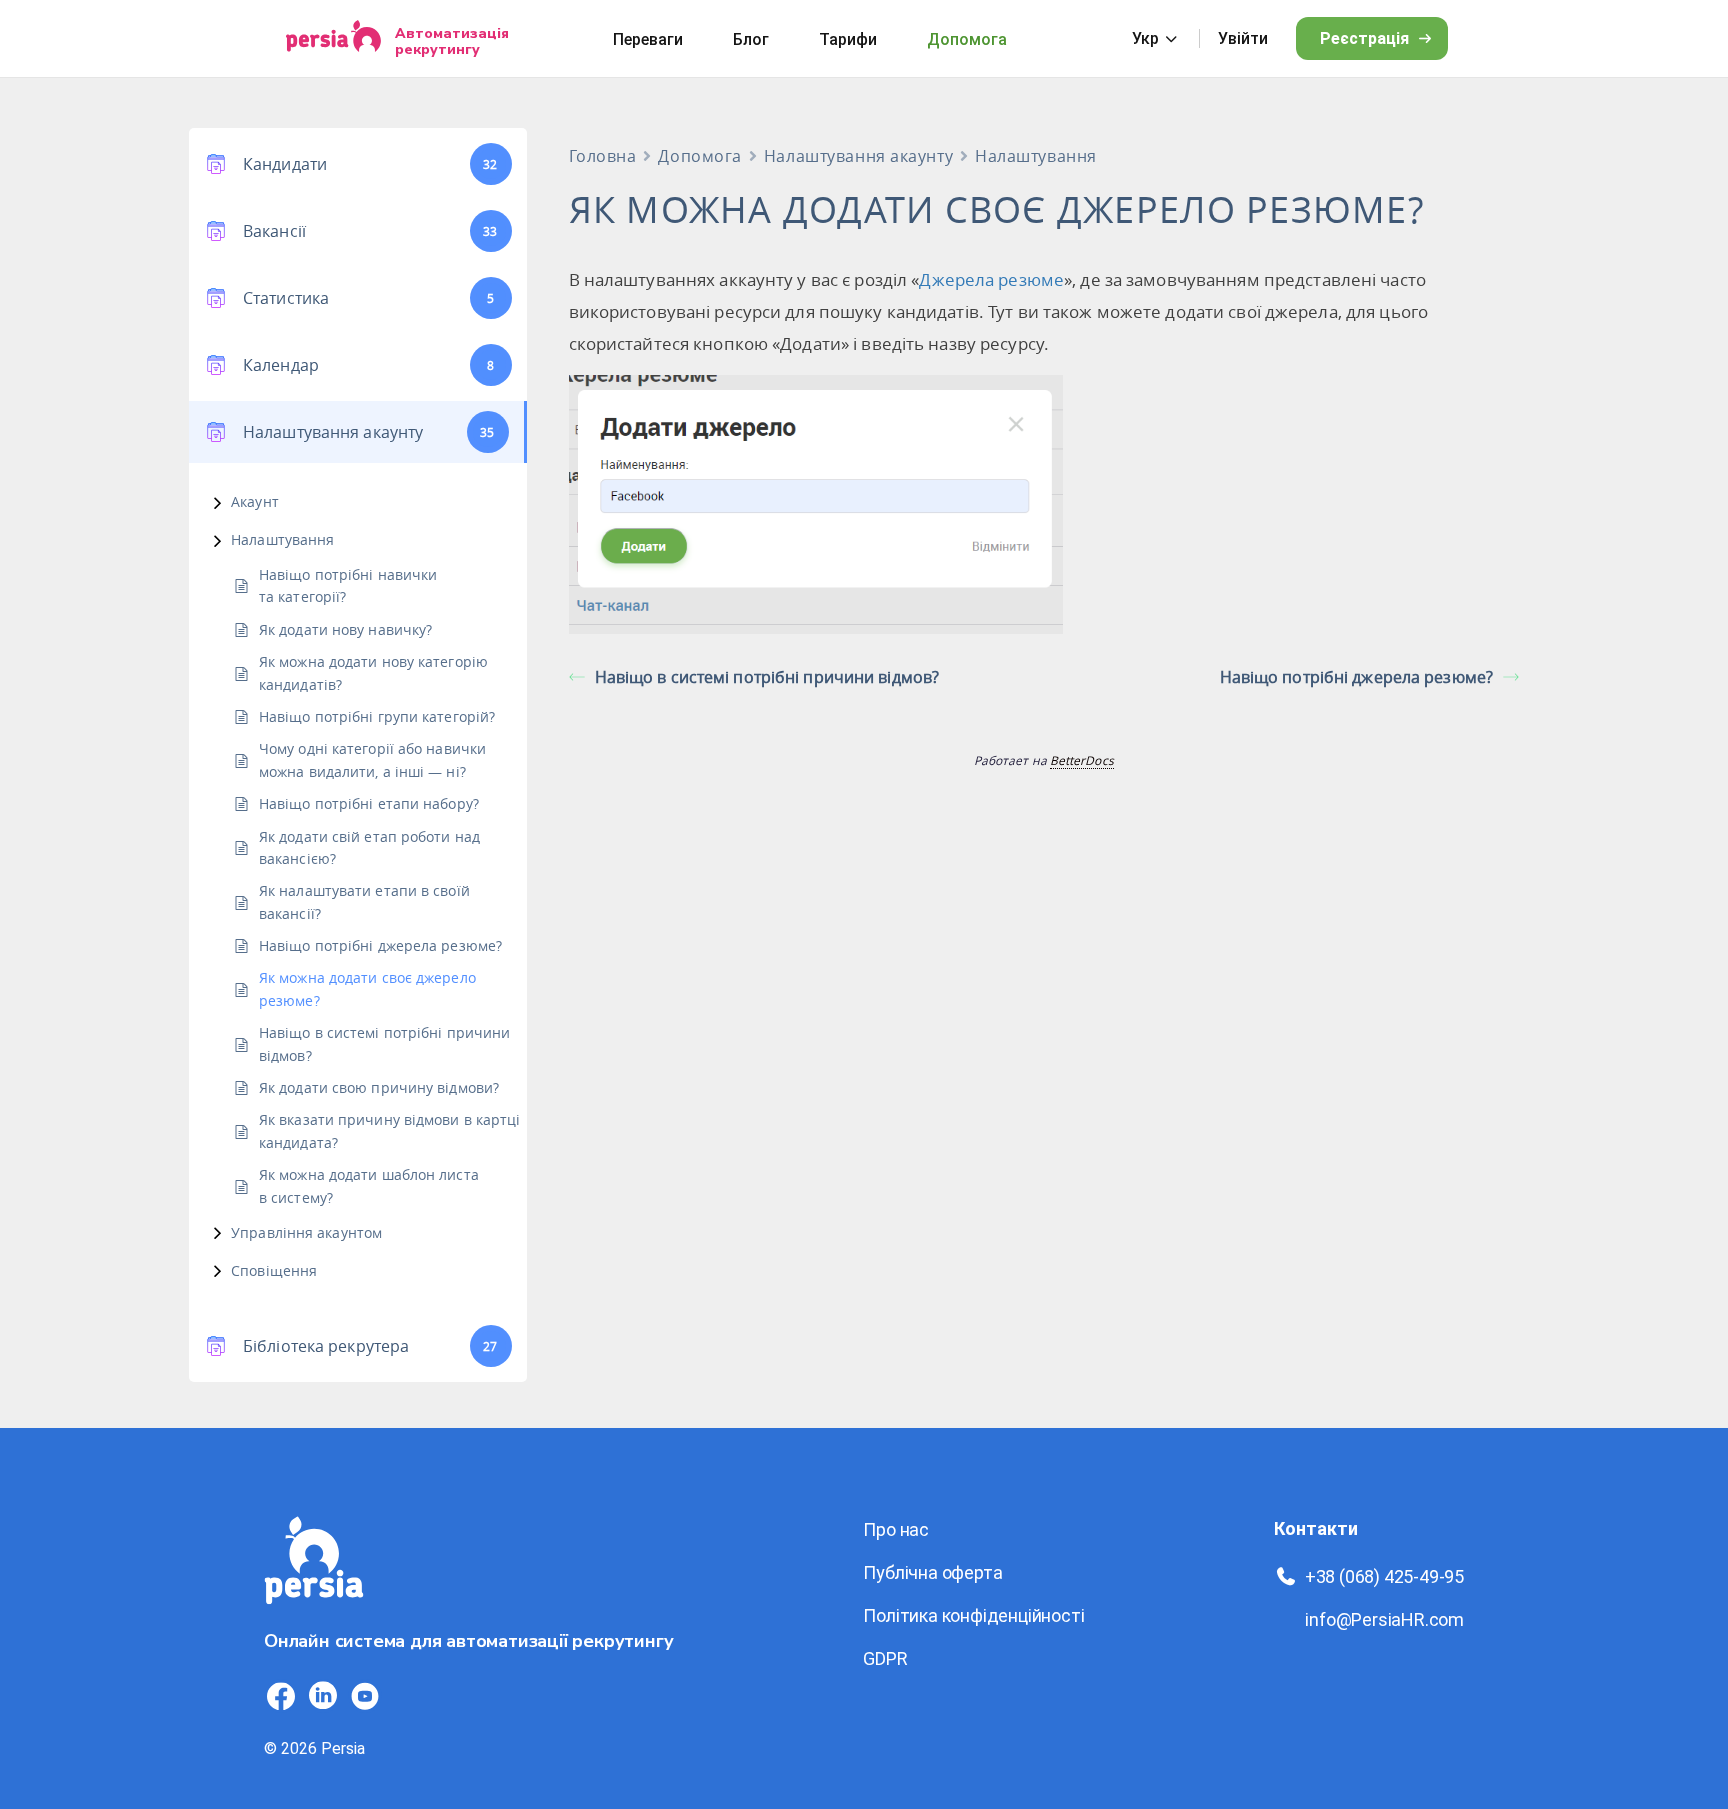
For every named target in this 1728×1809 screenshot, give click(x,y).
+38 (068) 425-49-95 (1384, 1576)
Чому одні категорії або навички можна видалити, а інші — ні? (372, 759)
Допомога (967, 39)
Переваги (648, 39)
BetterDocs (1082, 760)
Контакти (1316, 1528)
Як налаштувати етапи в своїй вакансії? (364, 901)
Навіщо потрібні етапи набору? (369, 803)
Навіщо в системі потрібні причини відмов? (384, 1043)
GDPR (885, 1658)
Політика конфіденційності (973, 1615)
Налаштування (282, 539)
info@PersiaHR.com (1384, 1619)
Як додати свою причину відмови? (379, 1087)
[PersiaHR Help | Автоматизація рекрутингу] (314, 1615)
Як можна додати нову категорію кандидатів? (373, 672)
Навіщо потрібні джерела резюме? (380, 945)
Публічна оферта (932, 1572)
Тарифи (848, 39)
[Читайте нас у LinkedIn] (323, 1696)
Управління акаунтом (306, 1232)
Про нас (896, 1529)
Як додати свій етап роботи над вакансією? (369, 847)
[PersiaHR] (333, 38)
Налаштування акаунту (858, 156)
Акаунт (255, 501)
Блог (751, 39)
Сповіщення (274, 1270)
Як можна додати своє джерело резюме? (367, 988)
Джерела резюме (991, 279)
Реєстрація (1364, 38)
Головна (603, 156)
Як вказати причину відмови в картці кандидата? (389, 1130)
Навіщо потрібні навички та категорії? (348, 585)
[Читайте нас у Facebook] (281, 1696)
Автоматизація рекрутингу (452, 41)
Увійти (1243, 38)
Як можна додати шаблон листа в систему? (369, 1185)
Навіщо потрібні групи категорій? (377, 716)
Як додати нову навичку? (345, 629)
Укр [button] (1145, 38)
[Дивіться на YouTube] (365, 1696)
